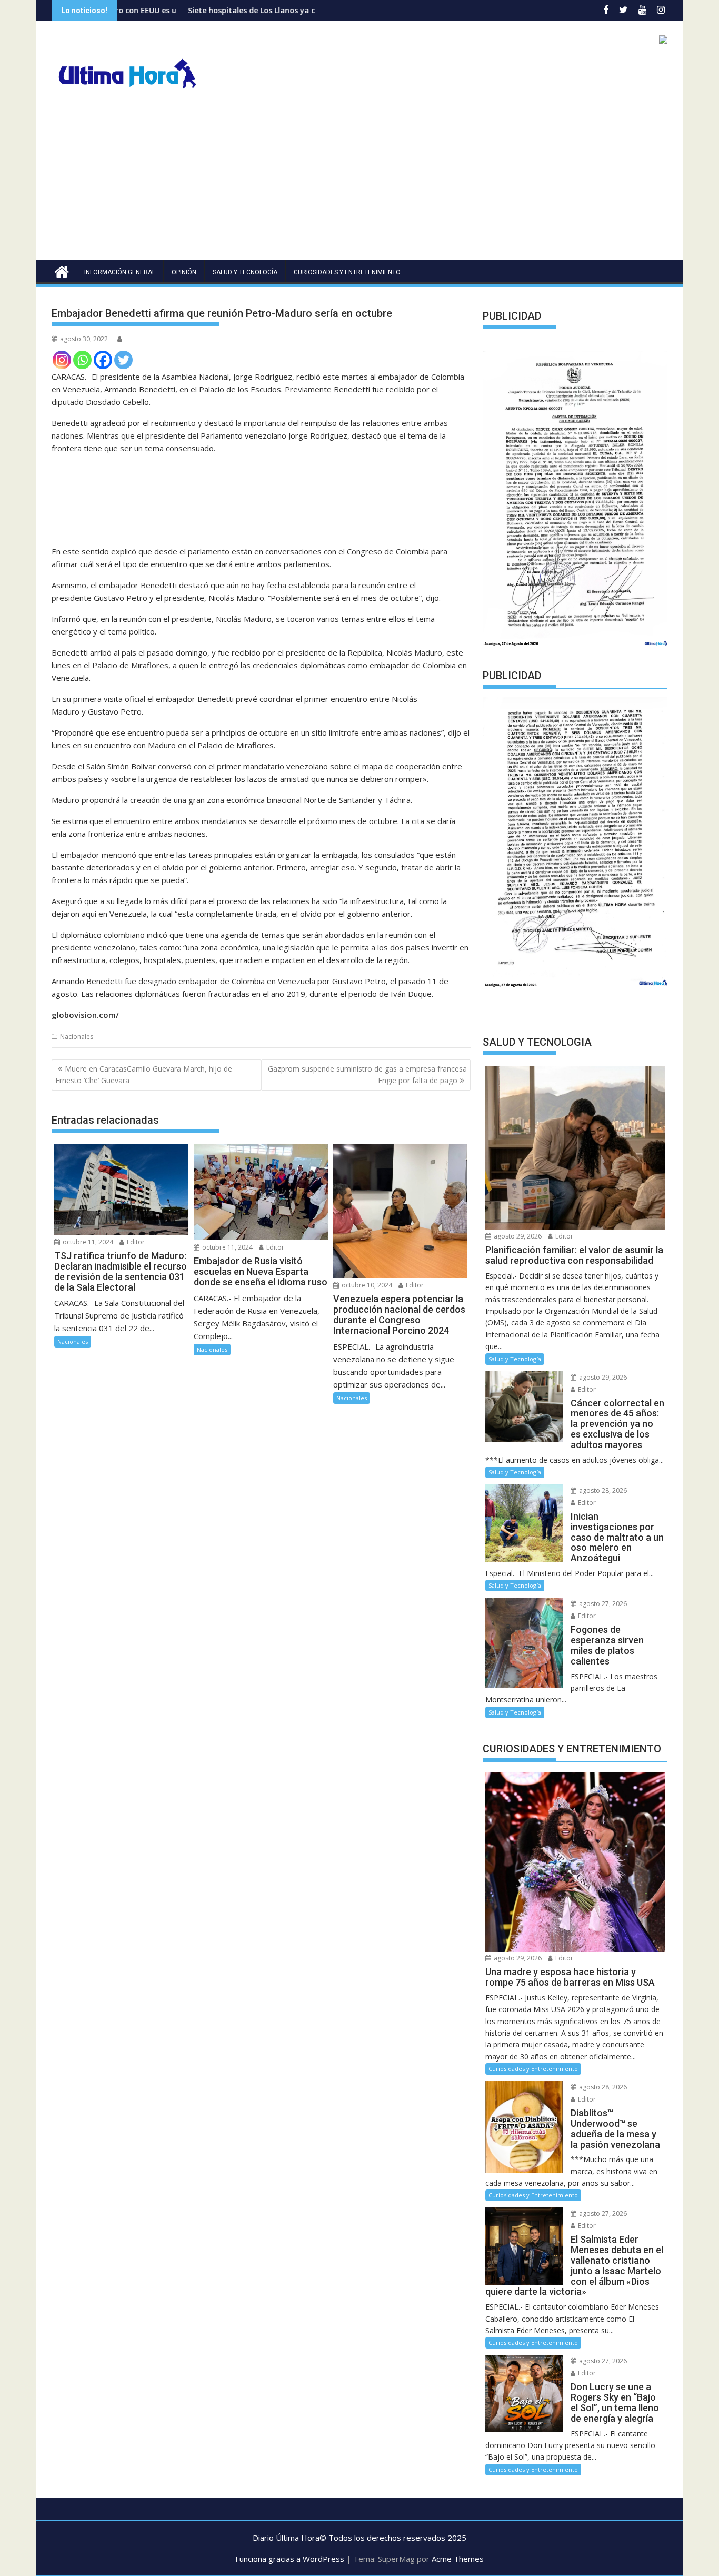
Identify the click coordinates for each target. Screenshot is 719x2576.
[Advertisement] (359, 181)
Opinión (184, 272)
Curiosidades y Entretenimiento (347, 272)
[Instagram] (62, 360)
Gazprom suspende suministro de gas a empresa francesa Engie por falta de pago (367, 1074)
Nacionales (77, 1037)
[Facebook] (103, 360)
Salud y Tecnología (245, 272)
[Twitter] (123, 360)
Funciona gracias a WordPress (290, 2559)
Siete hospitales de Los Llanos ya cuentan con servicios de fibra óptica (245, 10)
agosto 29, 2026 (517, 1236)
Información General (120, 272)
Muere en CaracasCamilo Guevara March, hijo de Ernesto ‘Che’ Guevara (144, 1074)
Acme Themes (458, 2559)
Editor (135, 1242)
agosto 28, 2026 (602, 1490)
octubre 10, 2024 (366, 1285)
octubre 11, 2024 (87, 1242)
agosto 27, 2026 (602, 1604)
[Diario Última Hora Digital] (62, 270)
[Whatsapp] (82, 360)
